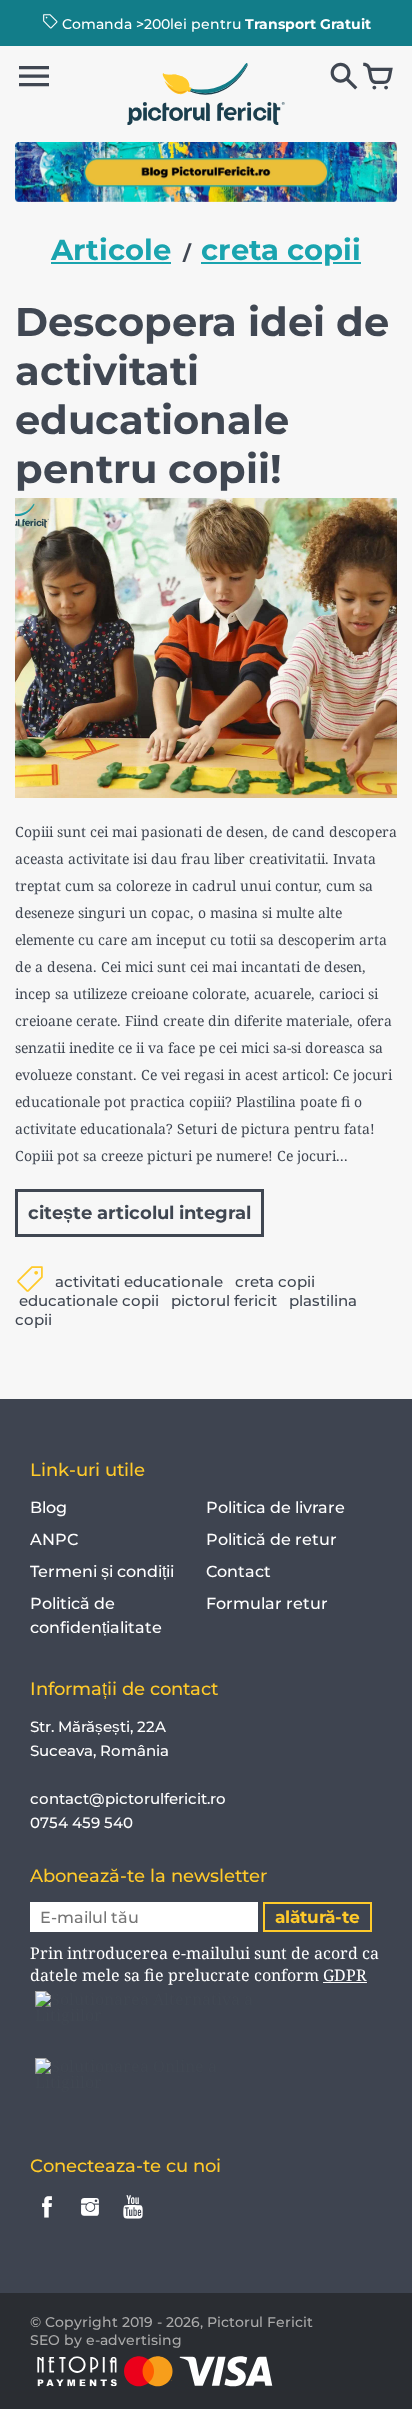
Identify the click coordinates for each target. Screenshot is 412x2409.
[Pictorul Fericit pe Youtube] (133, 2220)
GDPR (345, 1975)
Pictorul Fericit (260, 2322)
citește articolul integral (139, 1213)
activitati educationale (139, 1281)
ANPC (54, 1539)
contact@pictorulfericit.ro (128, 1798)
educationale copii (89, 1300)
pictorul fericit (224, 1300)
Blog (48, 1507)
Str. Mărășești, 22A (98, 1726)
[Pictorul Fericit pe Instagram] (90, 2220)
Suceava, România (99, 1750)
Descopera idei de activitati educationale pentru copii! (202, 395)
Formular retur (267, 1603)
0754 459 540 (83, 1822)
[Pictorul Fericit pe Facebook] (47, 2220)
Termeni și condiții (102, 1571)
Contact (238, 1571)
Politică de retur (271, 1539)
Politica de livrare (275, 1507)
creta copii (275, 1281)
